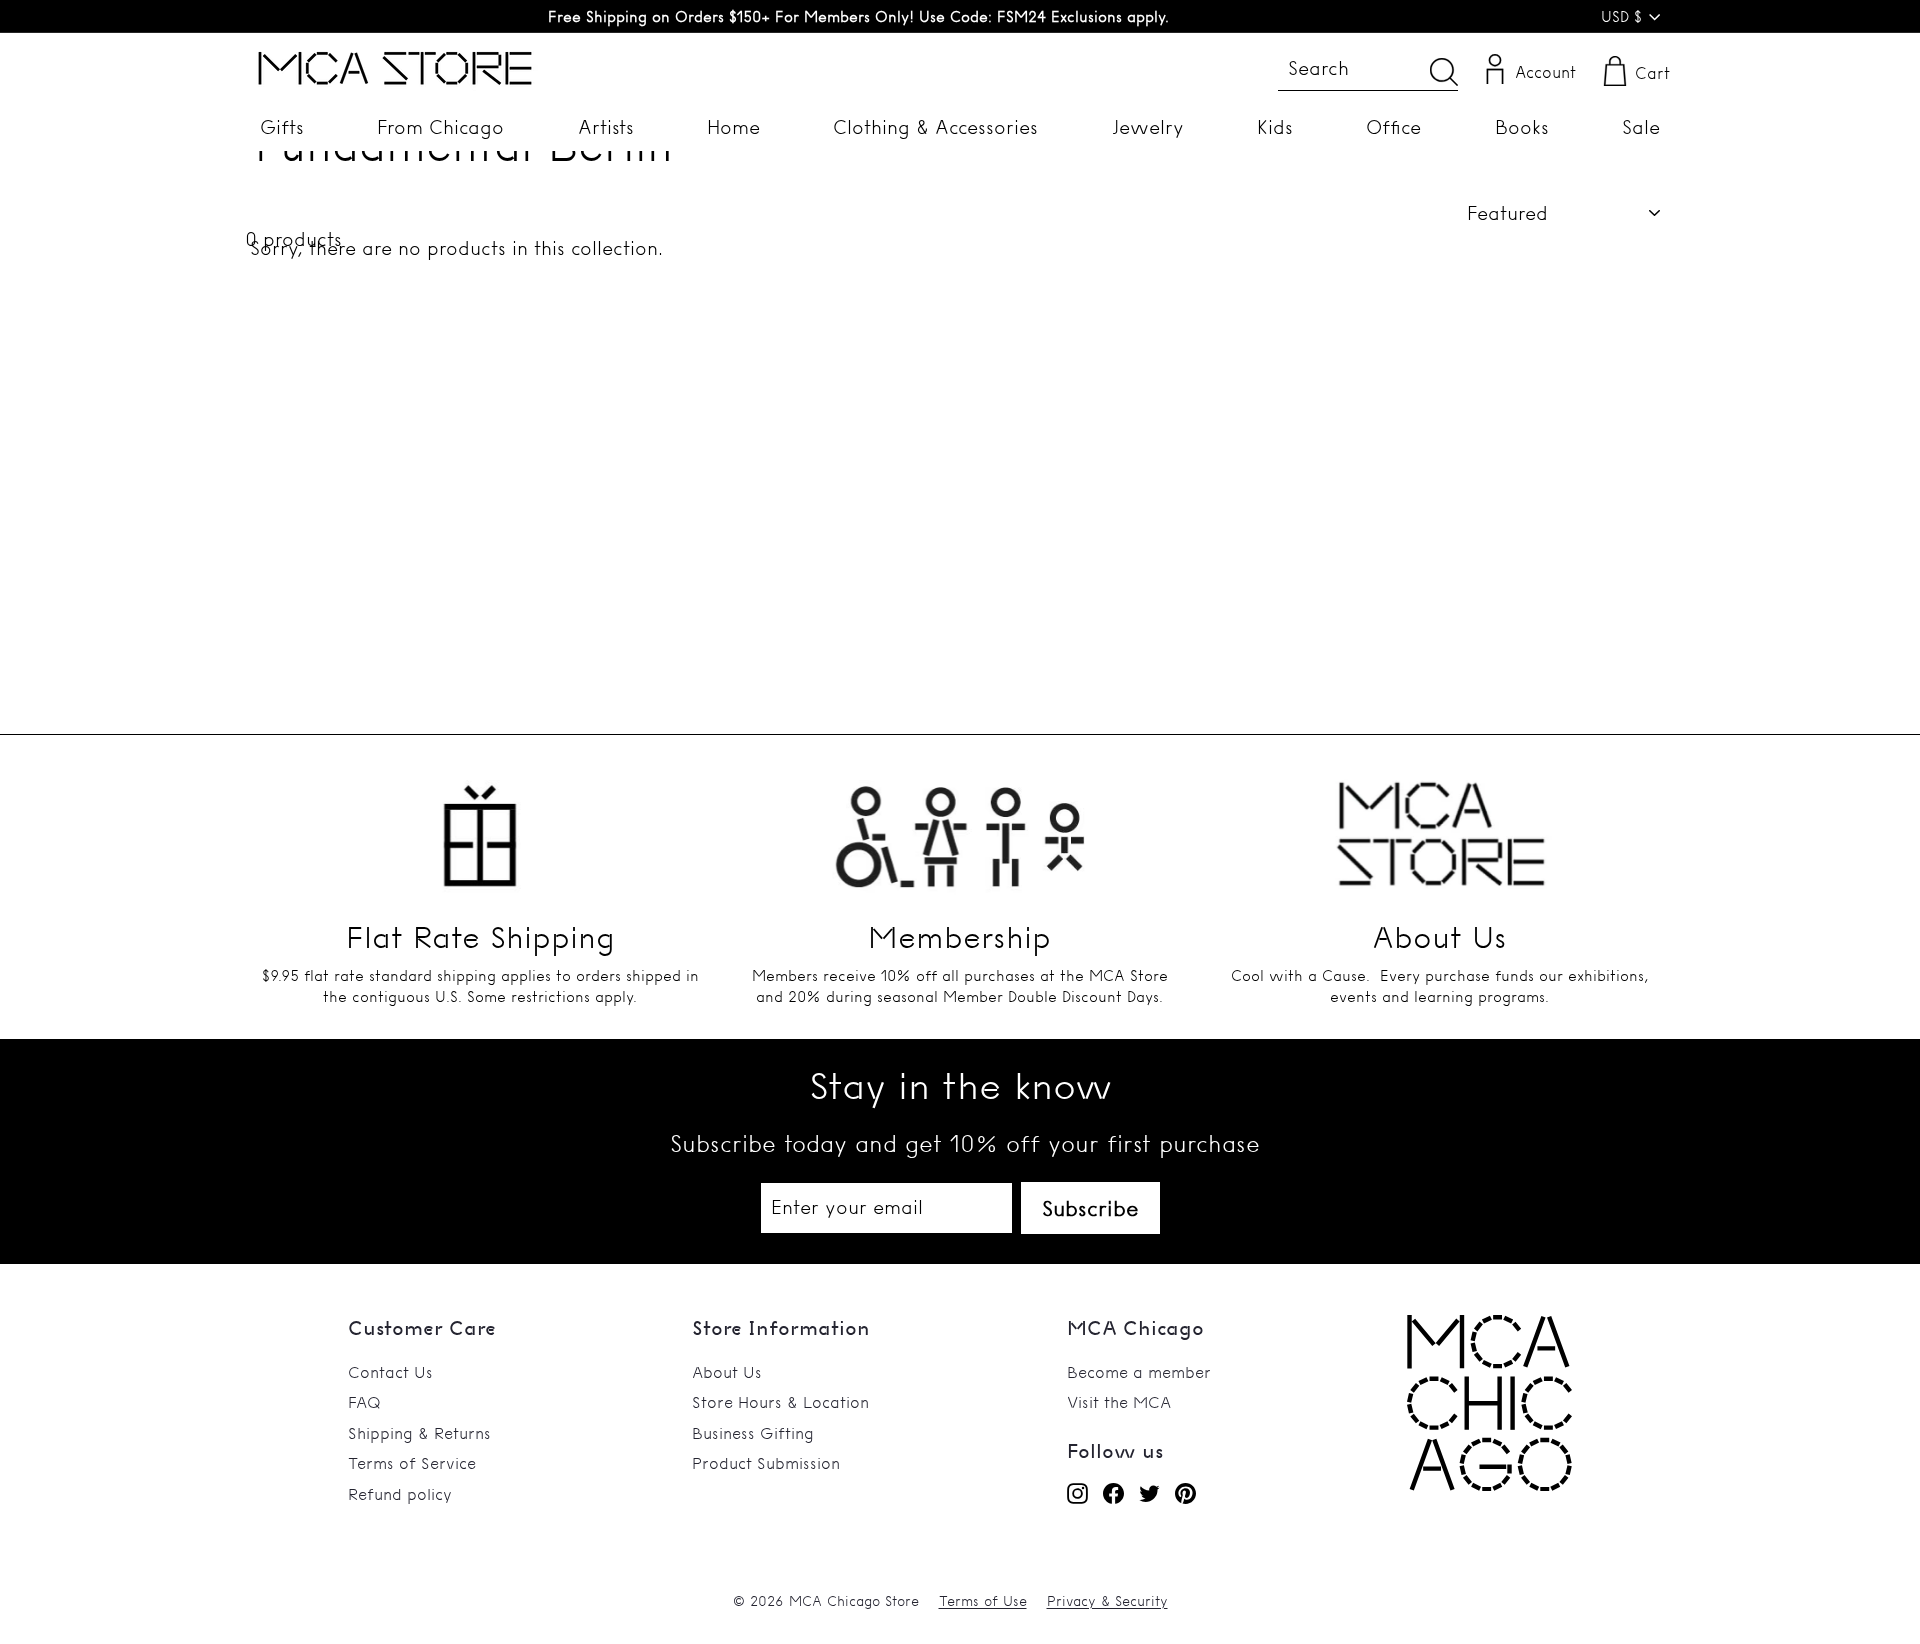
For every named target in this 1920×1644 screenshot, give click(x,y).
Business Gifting (753, 1433)
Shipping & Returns (419, 1433)
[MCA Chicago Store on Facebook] (1113, 1493)
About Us (727, 1372)
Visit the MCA (1119, 1402)
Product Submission (766, 1463)
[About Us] (1440, 824)
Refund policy (400, 1494)
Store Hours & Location (780, 1402)
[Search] (1444, 71)
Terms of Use (983, 1601)
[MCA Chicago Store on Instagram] (1077, 1493)
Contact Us (390, 1372)
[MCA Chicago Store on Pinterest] (1185, 1493)
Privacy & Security (1107, 1601)
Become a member (1139, 1372)
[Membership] (960, 824)
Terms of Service (412, 1463)
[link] (1489, 1485)
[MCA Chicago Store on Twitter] (1149, 1493)
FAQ (364, 1402)
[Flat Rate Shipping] (480, 824)
